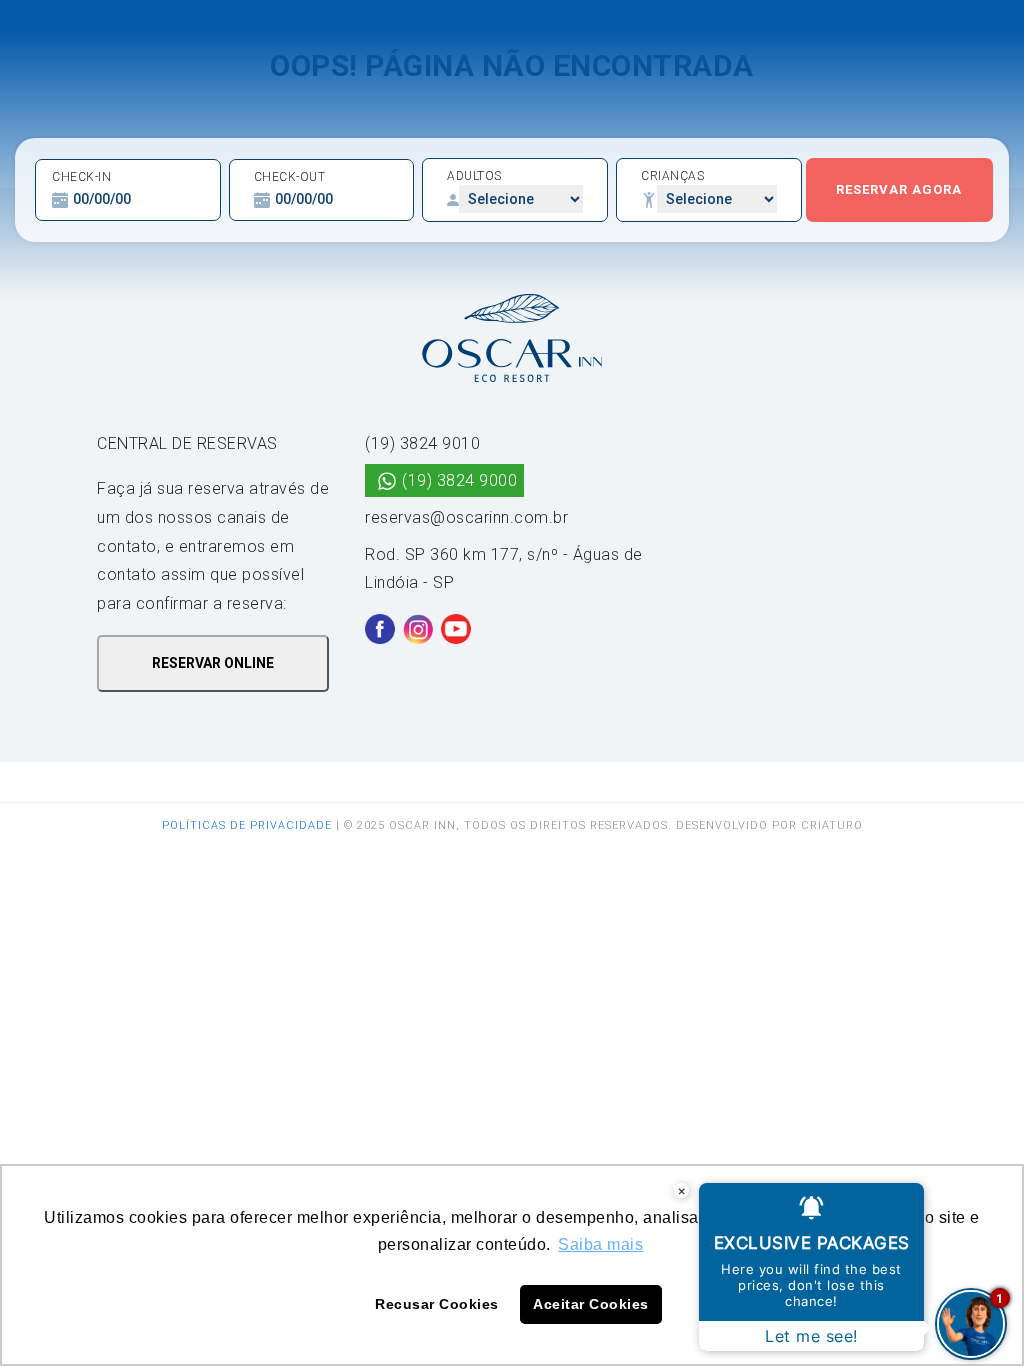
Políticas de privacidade (247, 825)
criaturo (832, 825)
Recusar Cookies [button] (437, 1304)
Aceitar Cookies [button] (591, 1304)
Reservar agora (899, 189)
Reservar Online (213, 663)
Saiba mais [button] (600, 1244)
